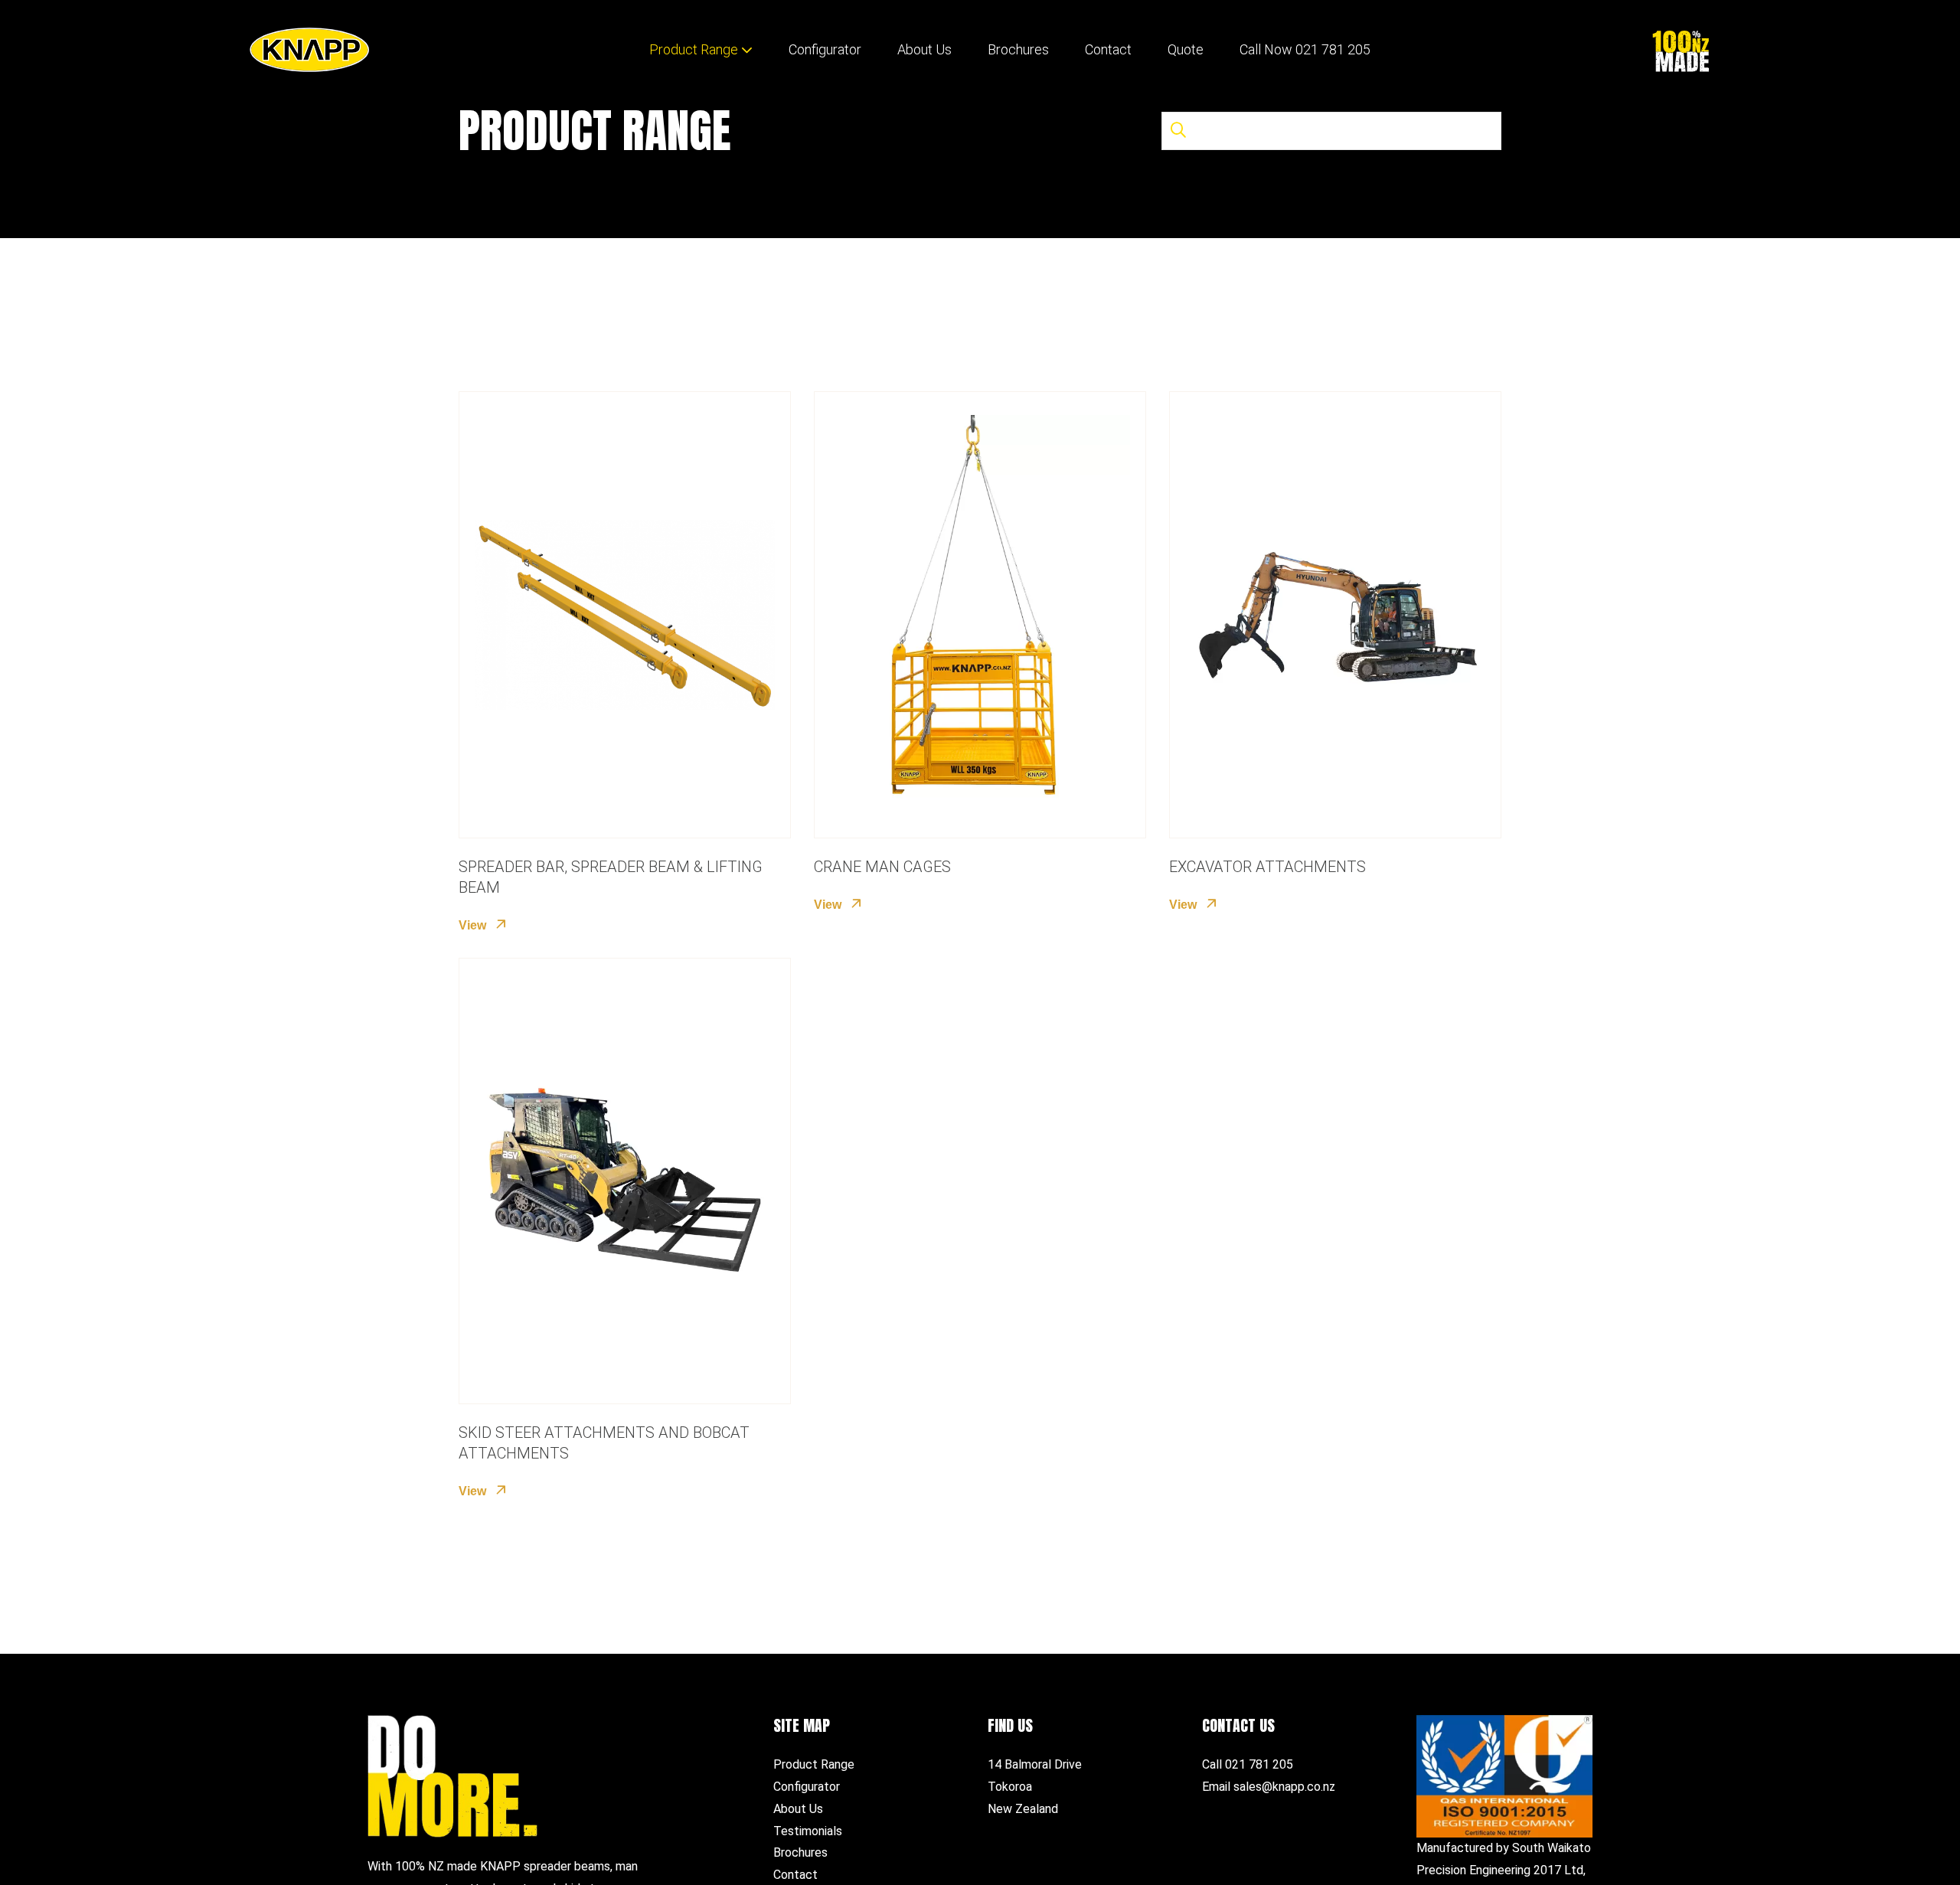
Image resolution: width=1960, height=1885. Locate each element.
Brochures (1018, 49)
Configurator (825, 49)
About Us (924, 49)
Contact (1108, 49)
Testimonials (808, 1831)
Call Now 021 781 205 (1305, 49)
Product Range (694, 49)
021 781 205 (1259, 1764)
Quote (1186, 49)
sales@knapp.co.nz (1284, 1787)
